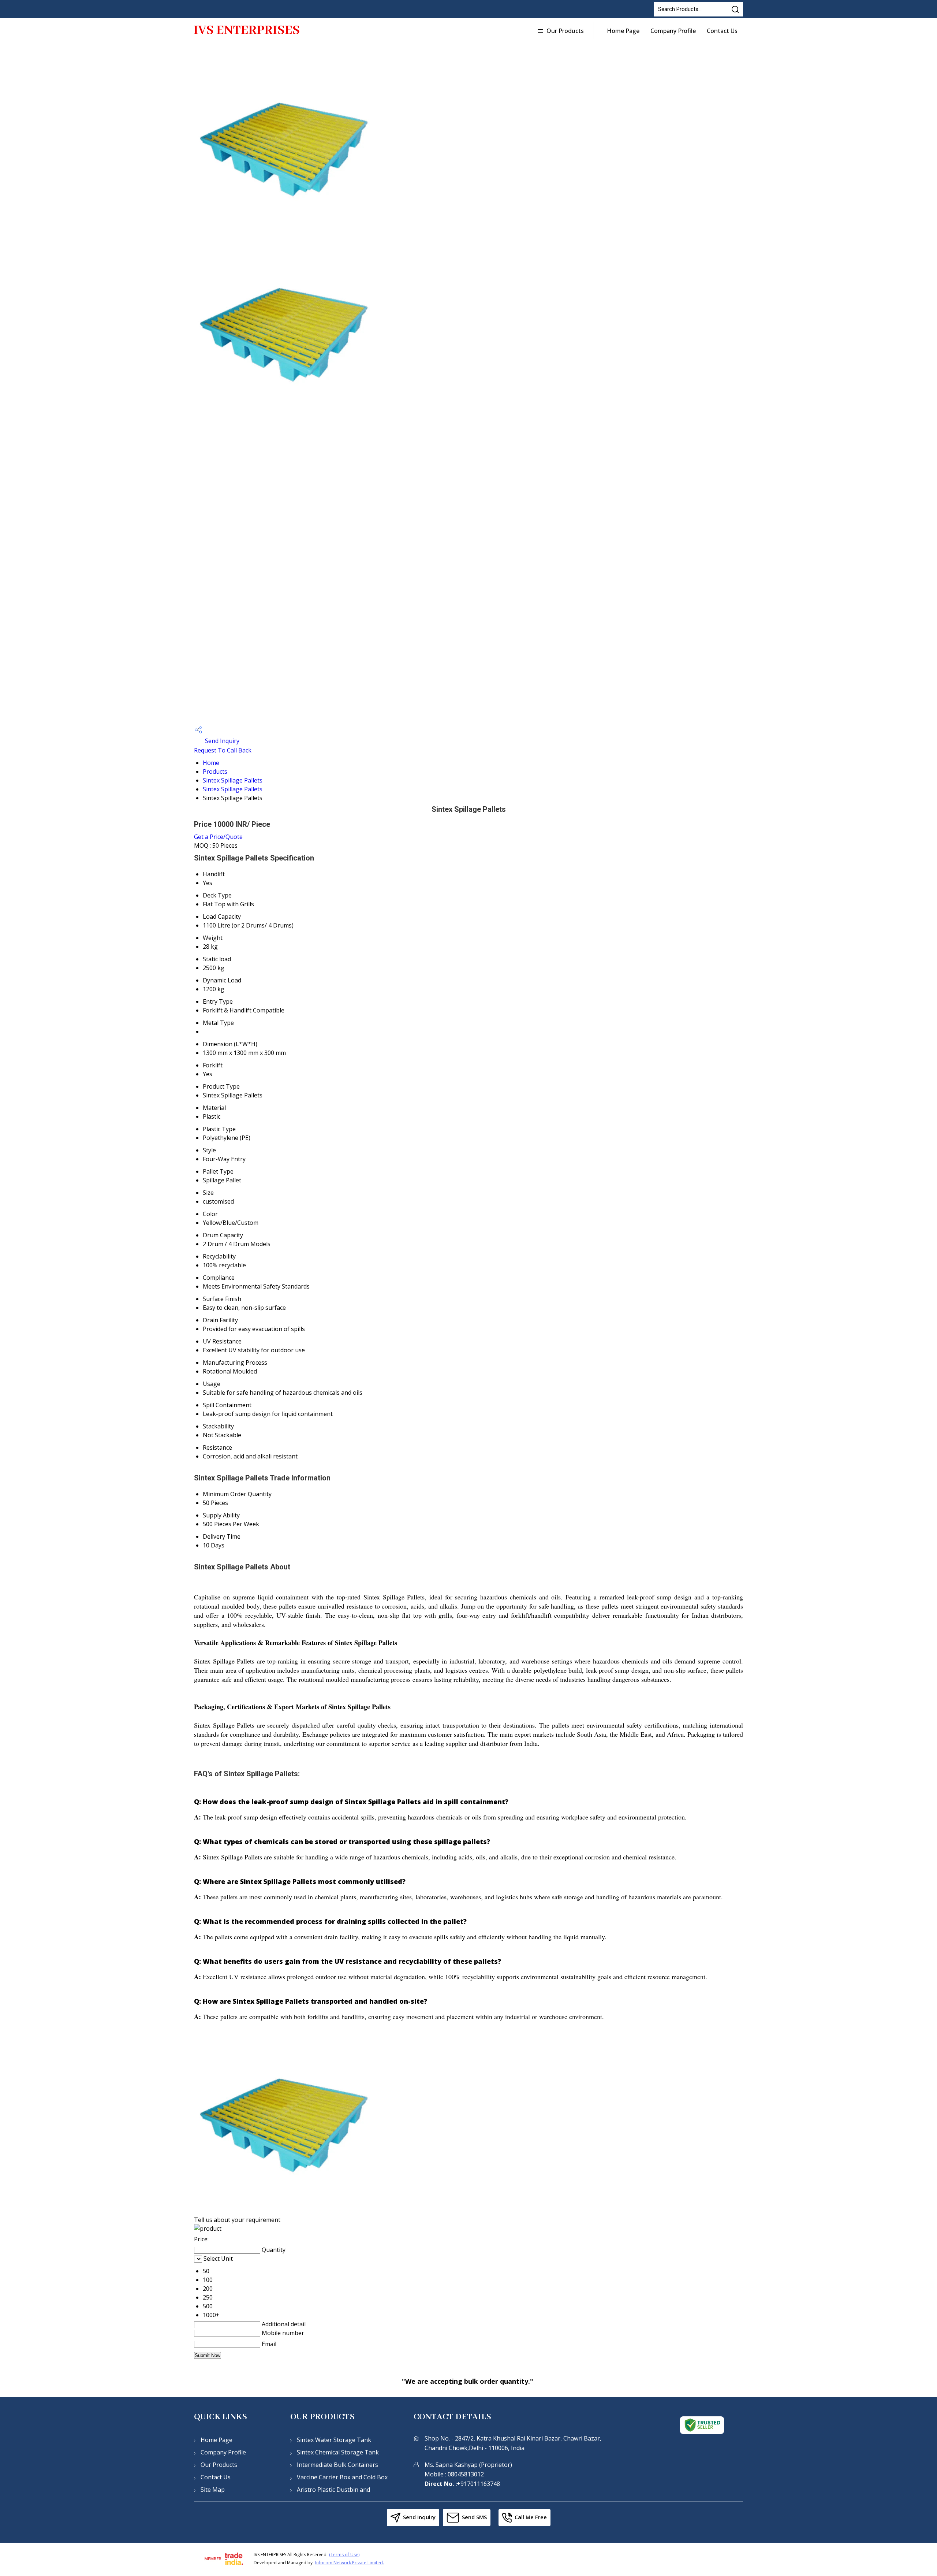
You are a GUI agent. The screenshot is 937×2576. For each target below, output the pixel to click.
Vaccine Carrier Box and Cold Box (342, 2477)
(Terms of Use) (344, 2555)
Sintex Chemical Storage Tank (338, 2452)
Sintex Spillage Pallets (233, 780)
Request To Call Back (223, 750)
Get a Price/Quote (218, 837)
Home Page (623, 31)
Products (215, 772)
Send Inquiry (221, 741)
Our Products (565, 31)
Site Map (213, 2490)
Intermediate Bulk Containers (337, 2465)
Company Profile (673, 31)
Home (211, 763)
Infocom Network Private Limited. (350, 2563)
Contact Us (722, 31)
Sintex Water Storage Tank (334, 2440)
